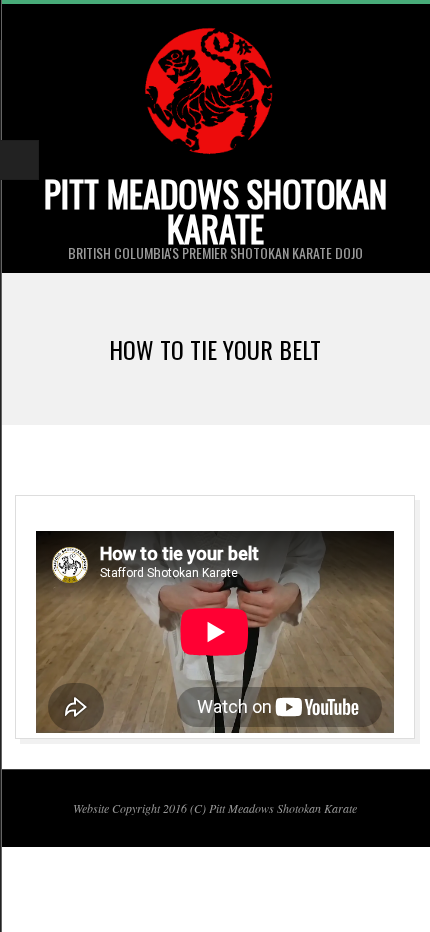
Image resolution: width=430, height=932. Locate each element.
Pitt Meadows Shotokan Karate (215, 210)
